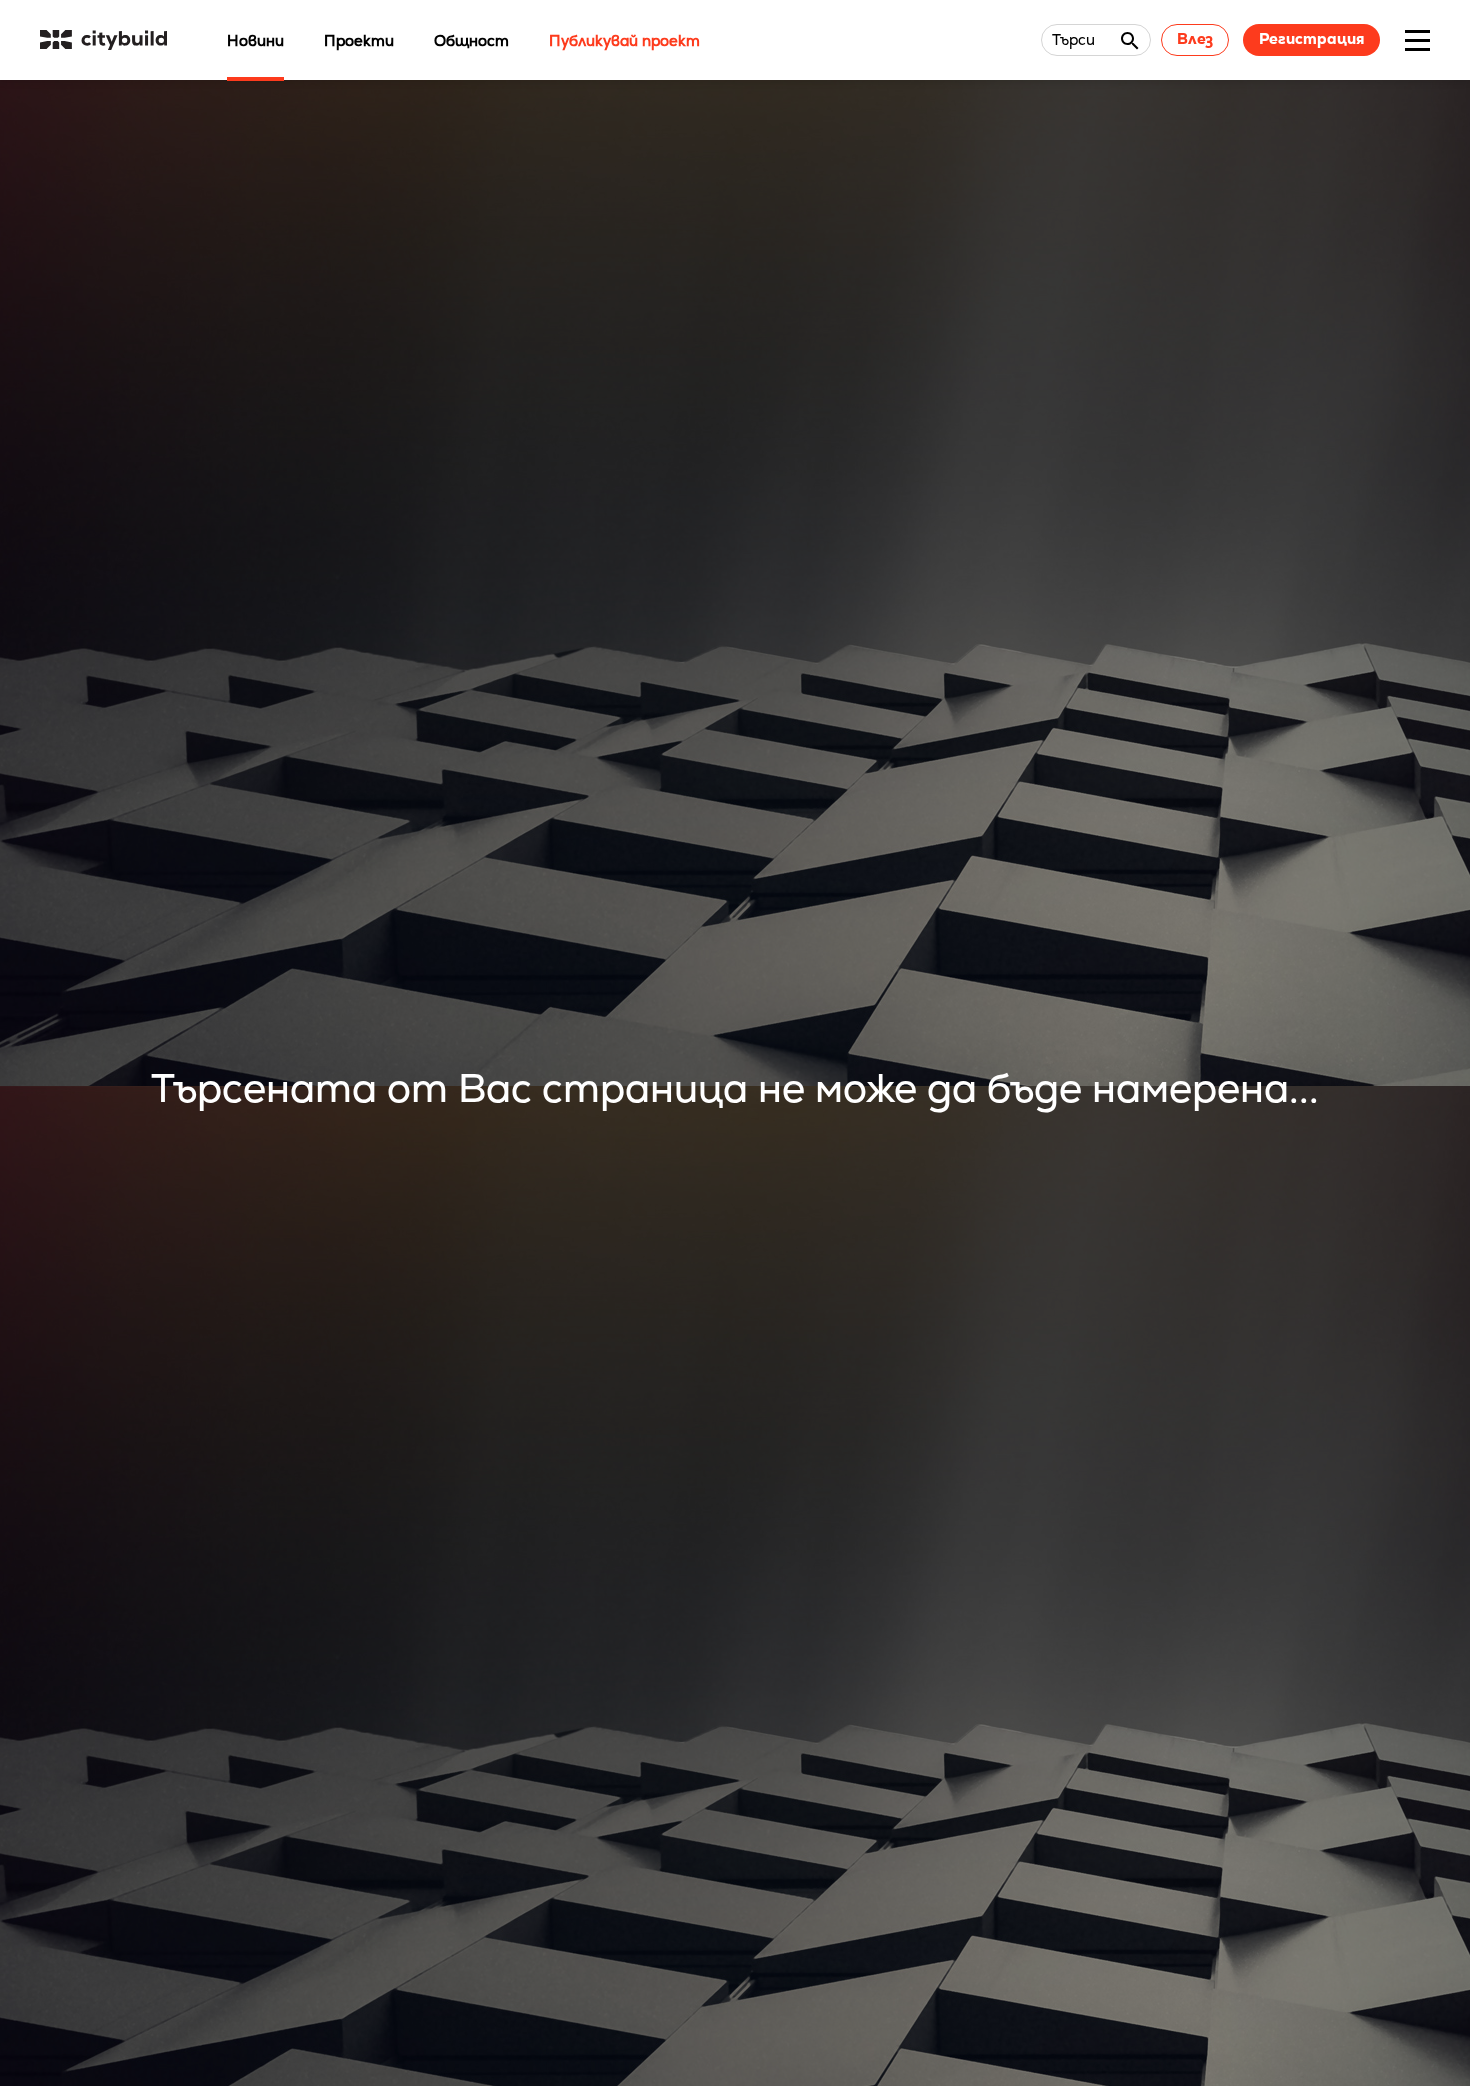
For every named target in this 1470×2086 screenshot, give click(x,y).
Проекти (359, 40)
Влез (1195, 38)
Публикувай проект (624, 40)
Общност (471, 40)
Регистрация (1311, 38)
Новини (255, 40)
